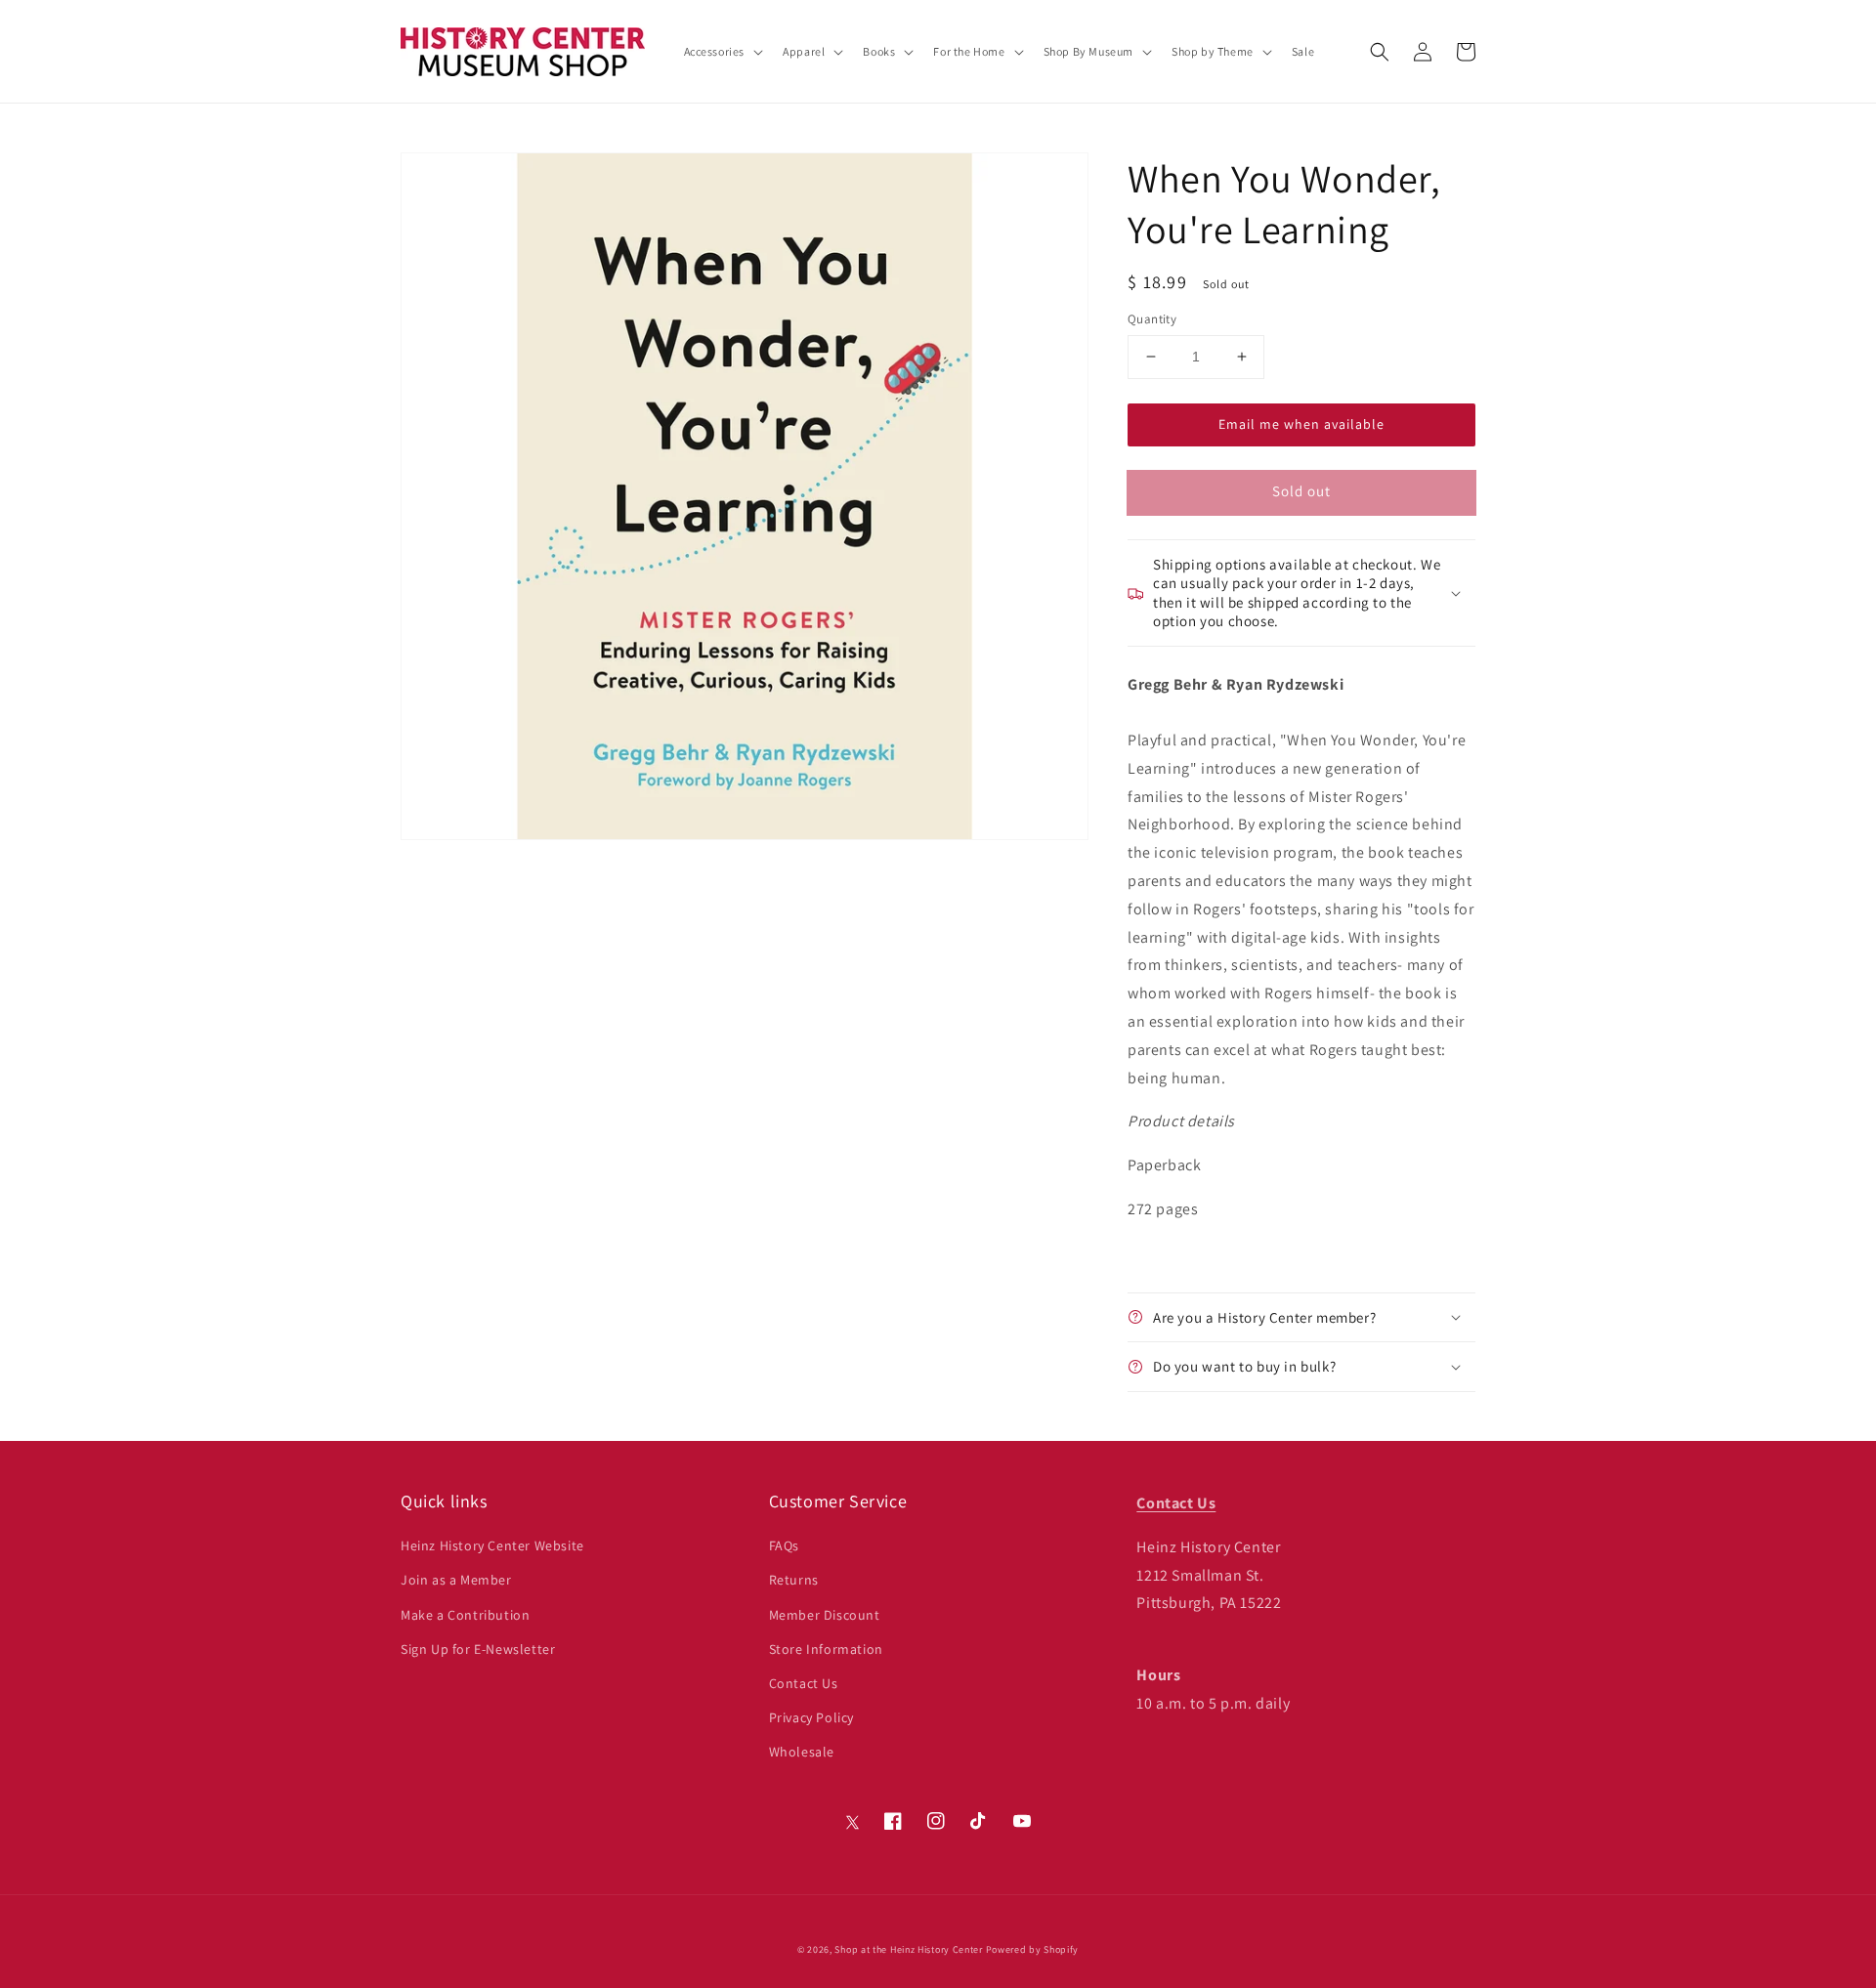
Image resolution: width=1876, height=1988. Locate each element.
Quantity (1152, 319)
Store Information (826, 1649)
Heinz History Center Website (492, 1545)
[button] (1380, 52)
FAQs (784, 1545)
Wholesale (802, 1752)
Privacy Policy (811, 1717)
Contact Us (804, 1683)
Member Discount (825, 1615)
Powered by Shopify (1033, 1949)
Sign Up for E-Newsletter (478, 1649)
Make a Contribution (465, 1615)
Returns (794, 1580)
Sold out (1301, 491)
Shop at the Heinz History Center (908, 1949)
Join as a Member (456, 1580)
